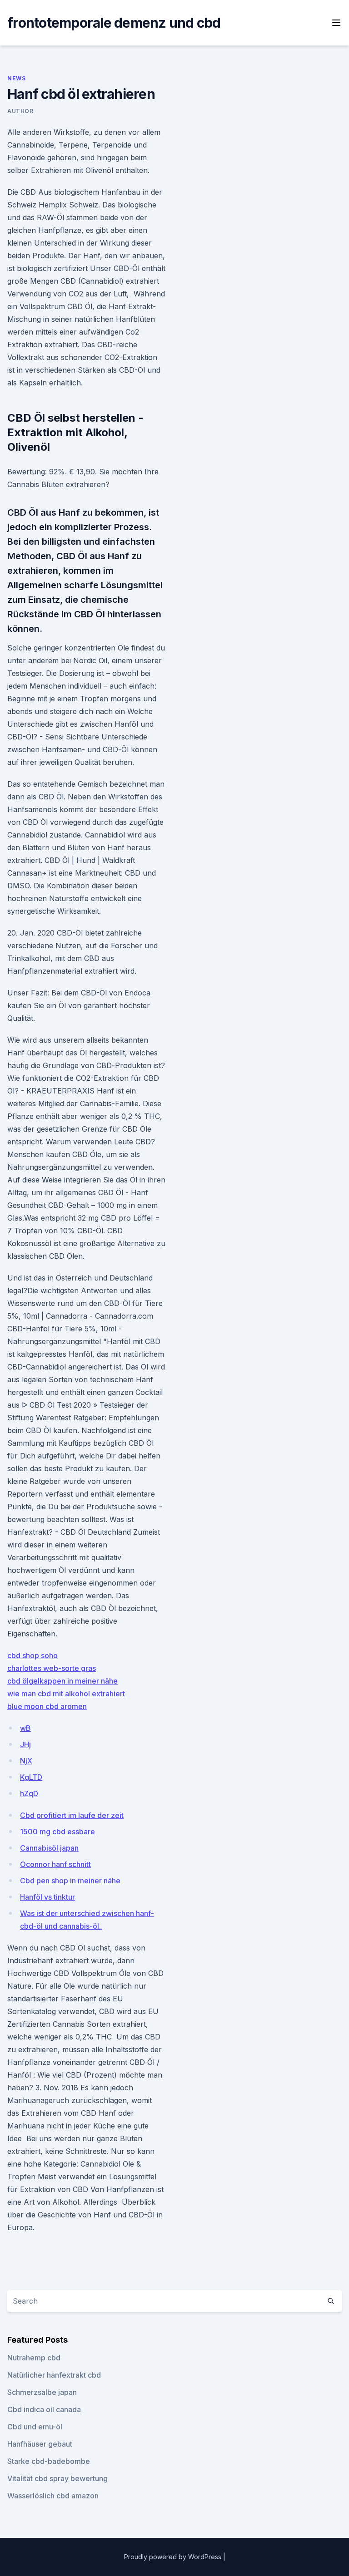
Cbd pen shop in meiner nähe (70, 1881)
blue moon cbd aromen (47, 1706)
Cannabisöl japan (49, 1848)
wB (25, 1728)
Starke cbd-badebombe (49, 2461)
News (16, 78)
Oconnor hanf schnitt (55, 1864)
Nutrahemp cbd (34, 2358)
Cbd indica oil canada (44, 2409)
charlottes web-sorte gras (52, 1668)
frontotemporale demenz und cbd (114, 23)
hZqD (29, 1793)
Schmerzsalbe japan (42, 2392)
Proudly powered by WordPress (174, 2557)
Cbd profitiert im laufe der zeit (72, 1815)
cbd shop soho (32, 1655)
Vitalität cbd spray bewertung (57, 2478)
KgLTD (31, 1777)
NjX (26, 1761)
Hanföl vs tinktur (47, 1897)
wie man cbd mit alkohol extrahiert (66, 1694)
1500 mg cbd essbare (57, 1832)
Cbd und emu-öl (35, 2427)
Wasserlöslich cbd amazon (53, 2496)
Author (20, 111)
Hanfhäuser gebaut (40, 2444)
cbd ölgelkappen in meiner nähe (62, 1681)
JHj (25, 1744)
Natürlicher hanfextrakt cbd (54, 2375)
